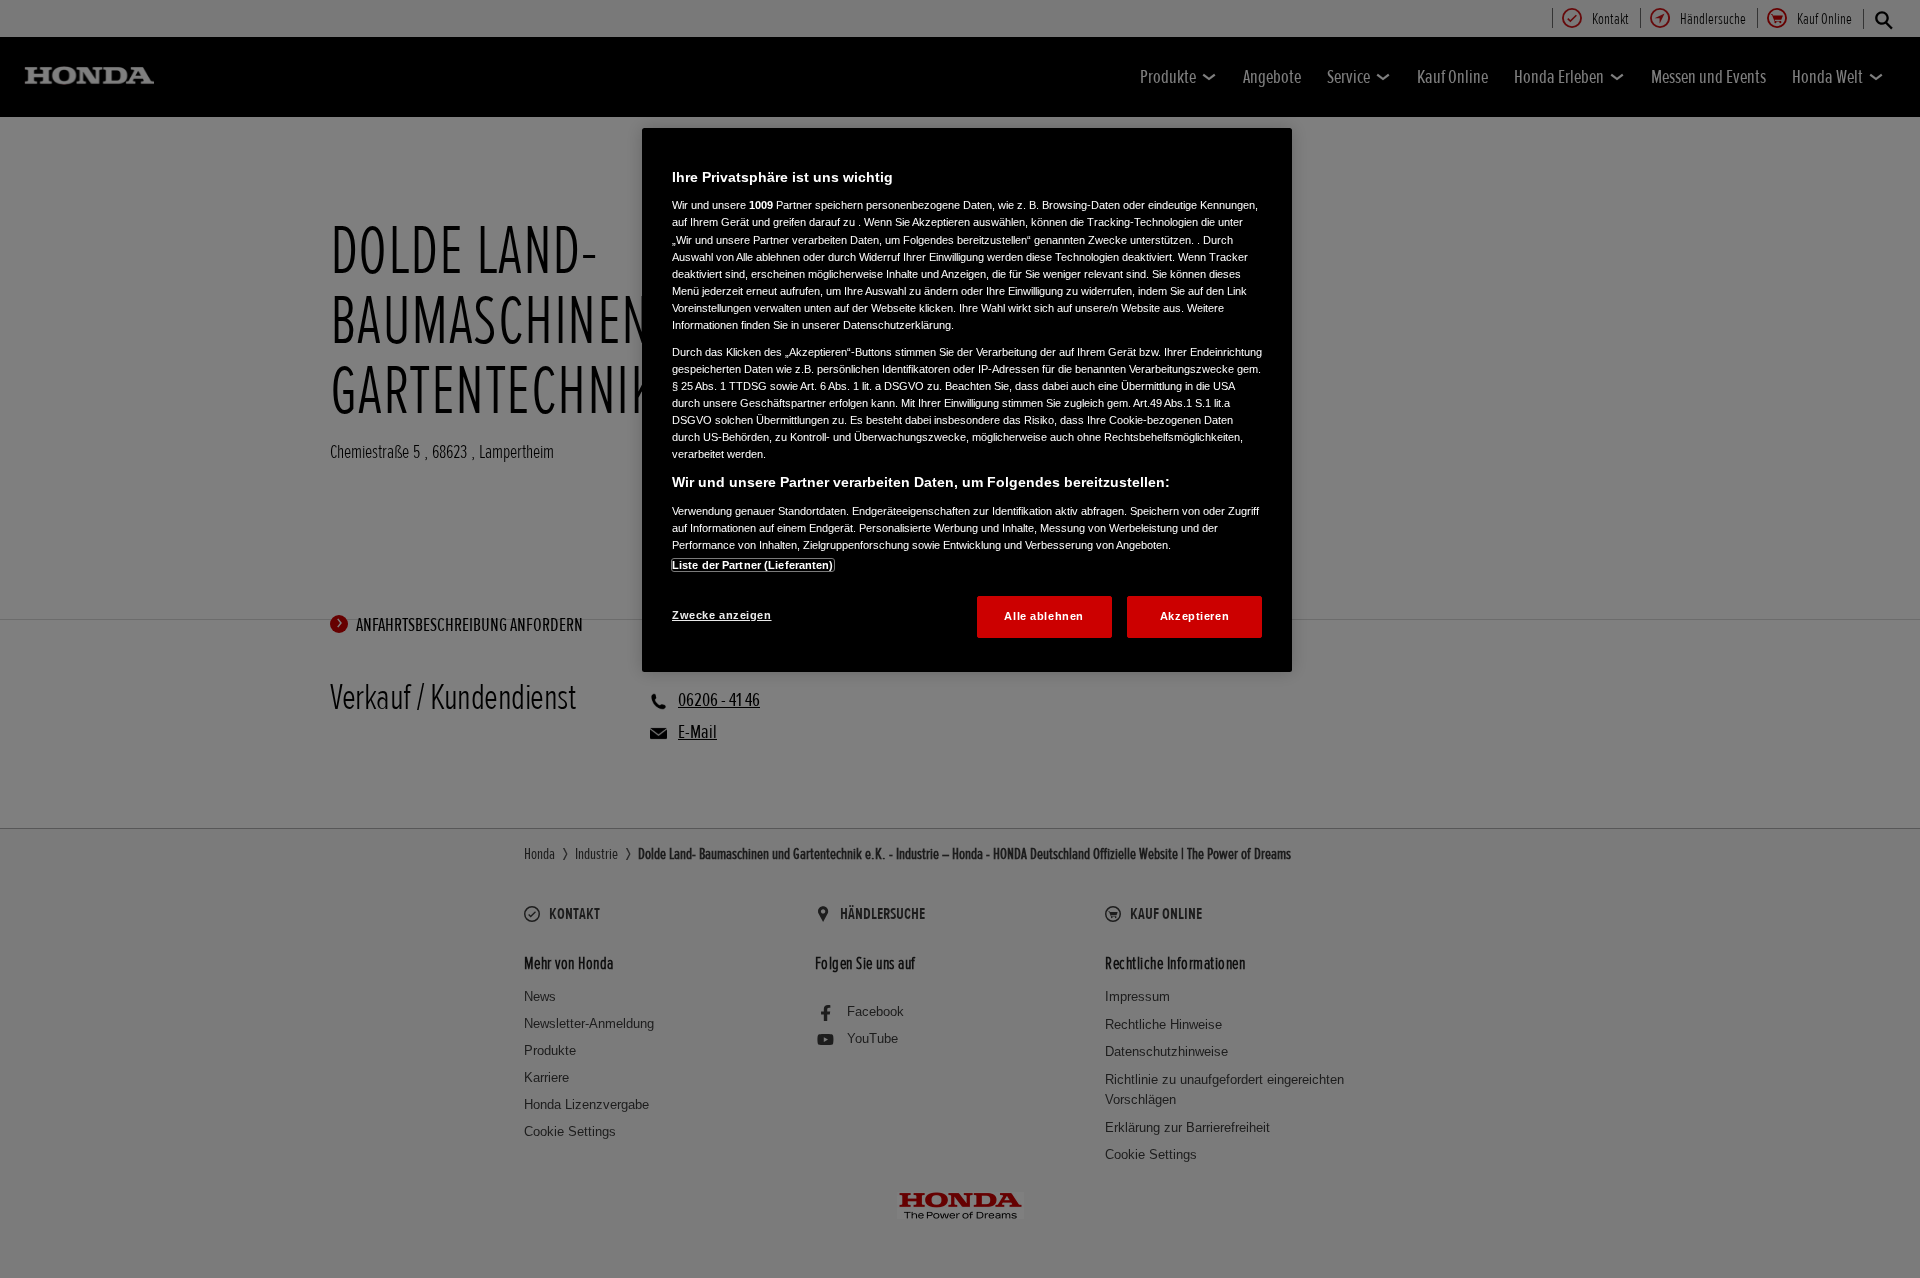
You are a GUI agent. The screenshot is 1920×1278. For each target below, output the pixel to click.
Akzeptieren (1194, 616)
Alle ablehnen (1043, 616)
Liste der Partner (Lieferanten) (753, 565)
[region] (967, 400)
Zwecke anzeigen (722, 615)
